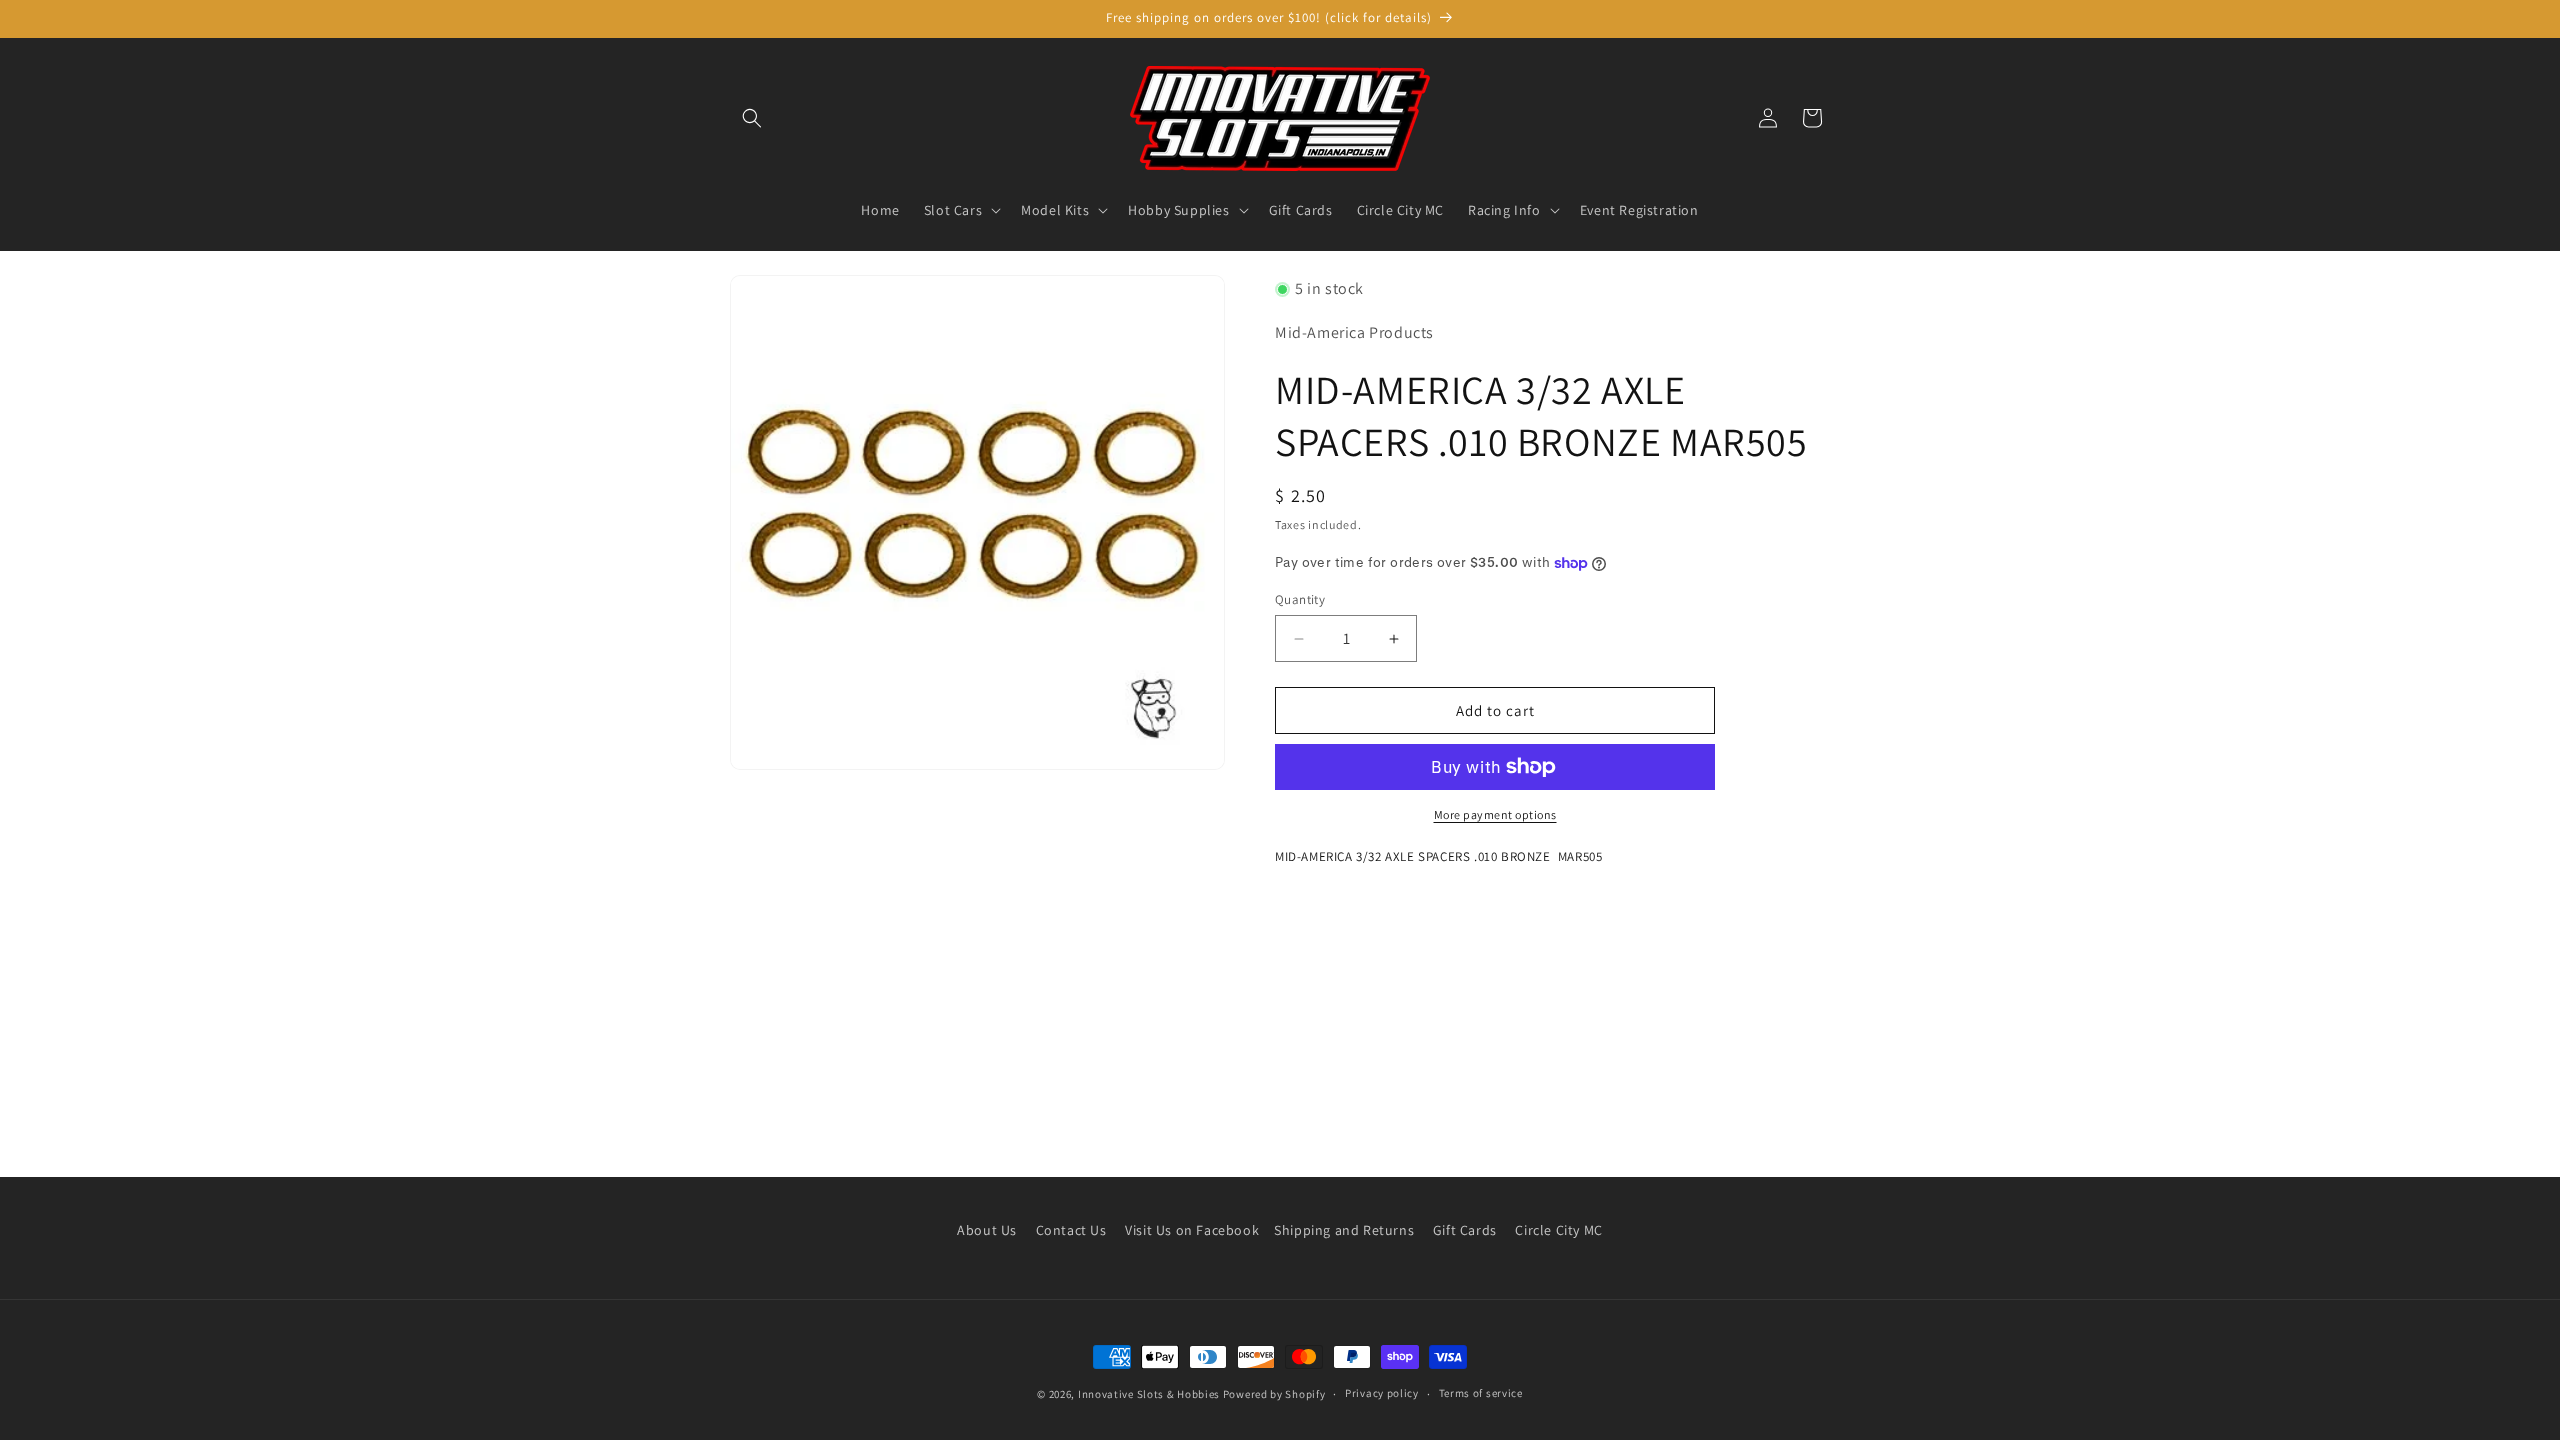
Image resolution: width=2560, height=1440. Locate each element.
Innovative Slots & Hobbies (1149, 1394)
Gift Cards (1465, 1230)
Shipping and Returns (1344, 1230)
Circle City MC (1558, 1230)
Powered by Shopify (1274, 1394)
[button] (752, 118)
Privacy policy (1382, 1393)
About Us (987, 1230)
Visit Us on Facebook (1192, 1230)
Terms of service (1481, 1393)
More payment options (1495, 814)
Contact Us (1071, 1230)
